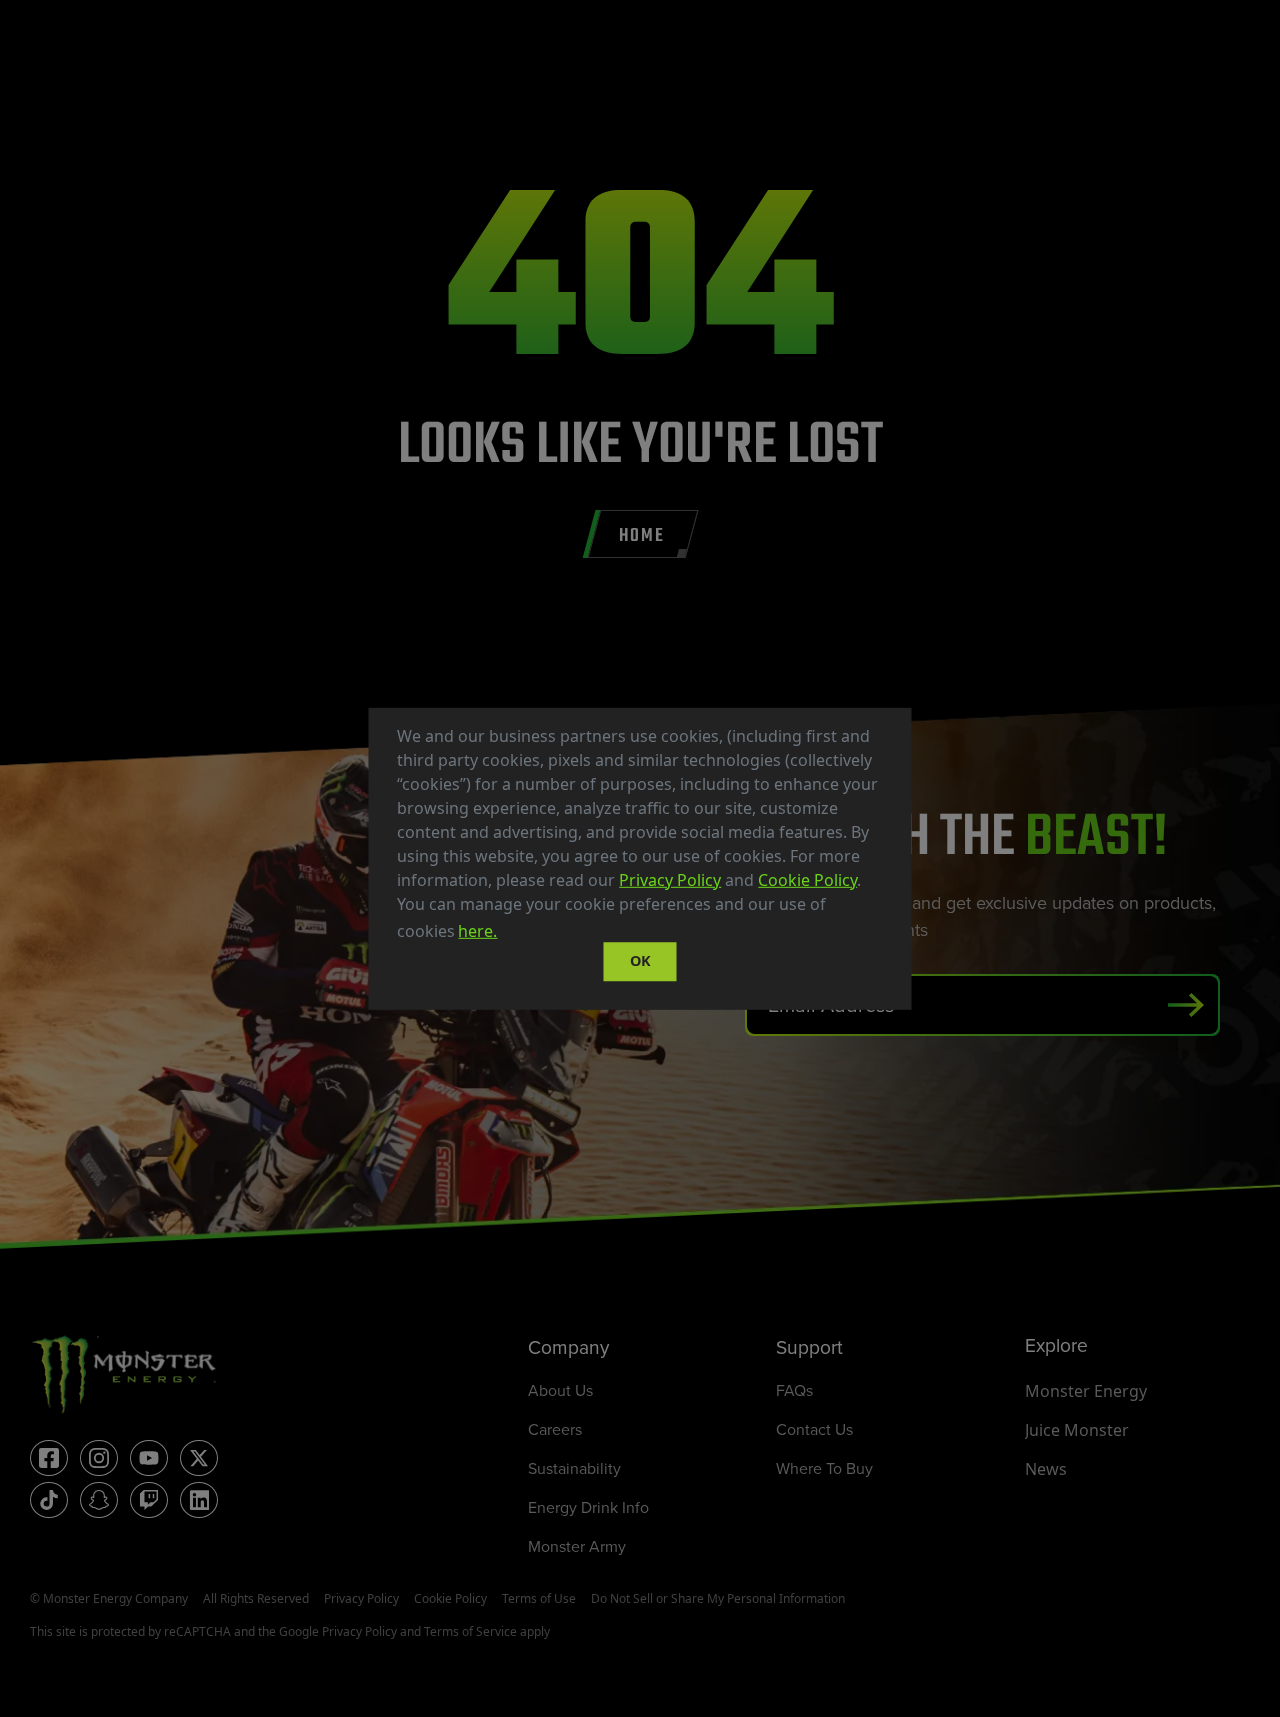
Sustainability (574, 1468)
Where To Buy (824, 1468)
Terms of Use (539, 1598)
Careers (555, 1429)
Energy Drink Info (588, 1507)
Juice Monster (1077, 1430)
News (1046, 1469)
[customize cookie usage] (520, 936)
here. (477, 931)
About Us (560, 1390)
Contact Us (814, 1429)
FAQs (794, 1390)
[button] (508, 933)
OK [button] (640, 961)
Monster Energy (1086, 1391)
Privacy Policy (670, 879)
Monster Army (577, 1546)
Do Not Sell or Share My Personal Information (718, 1598)
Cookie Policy (807, 879)
